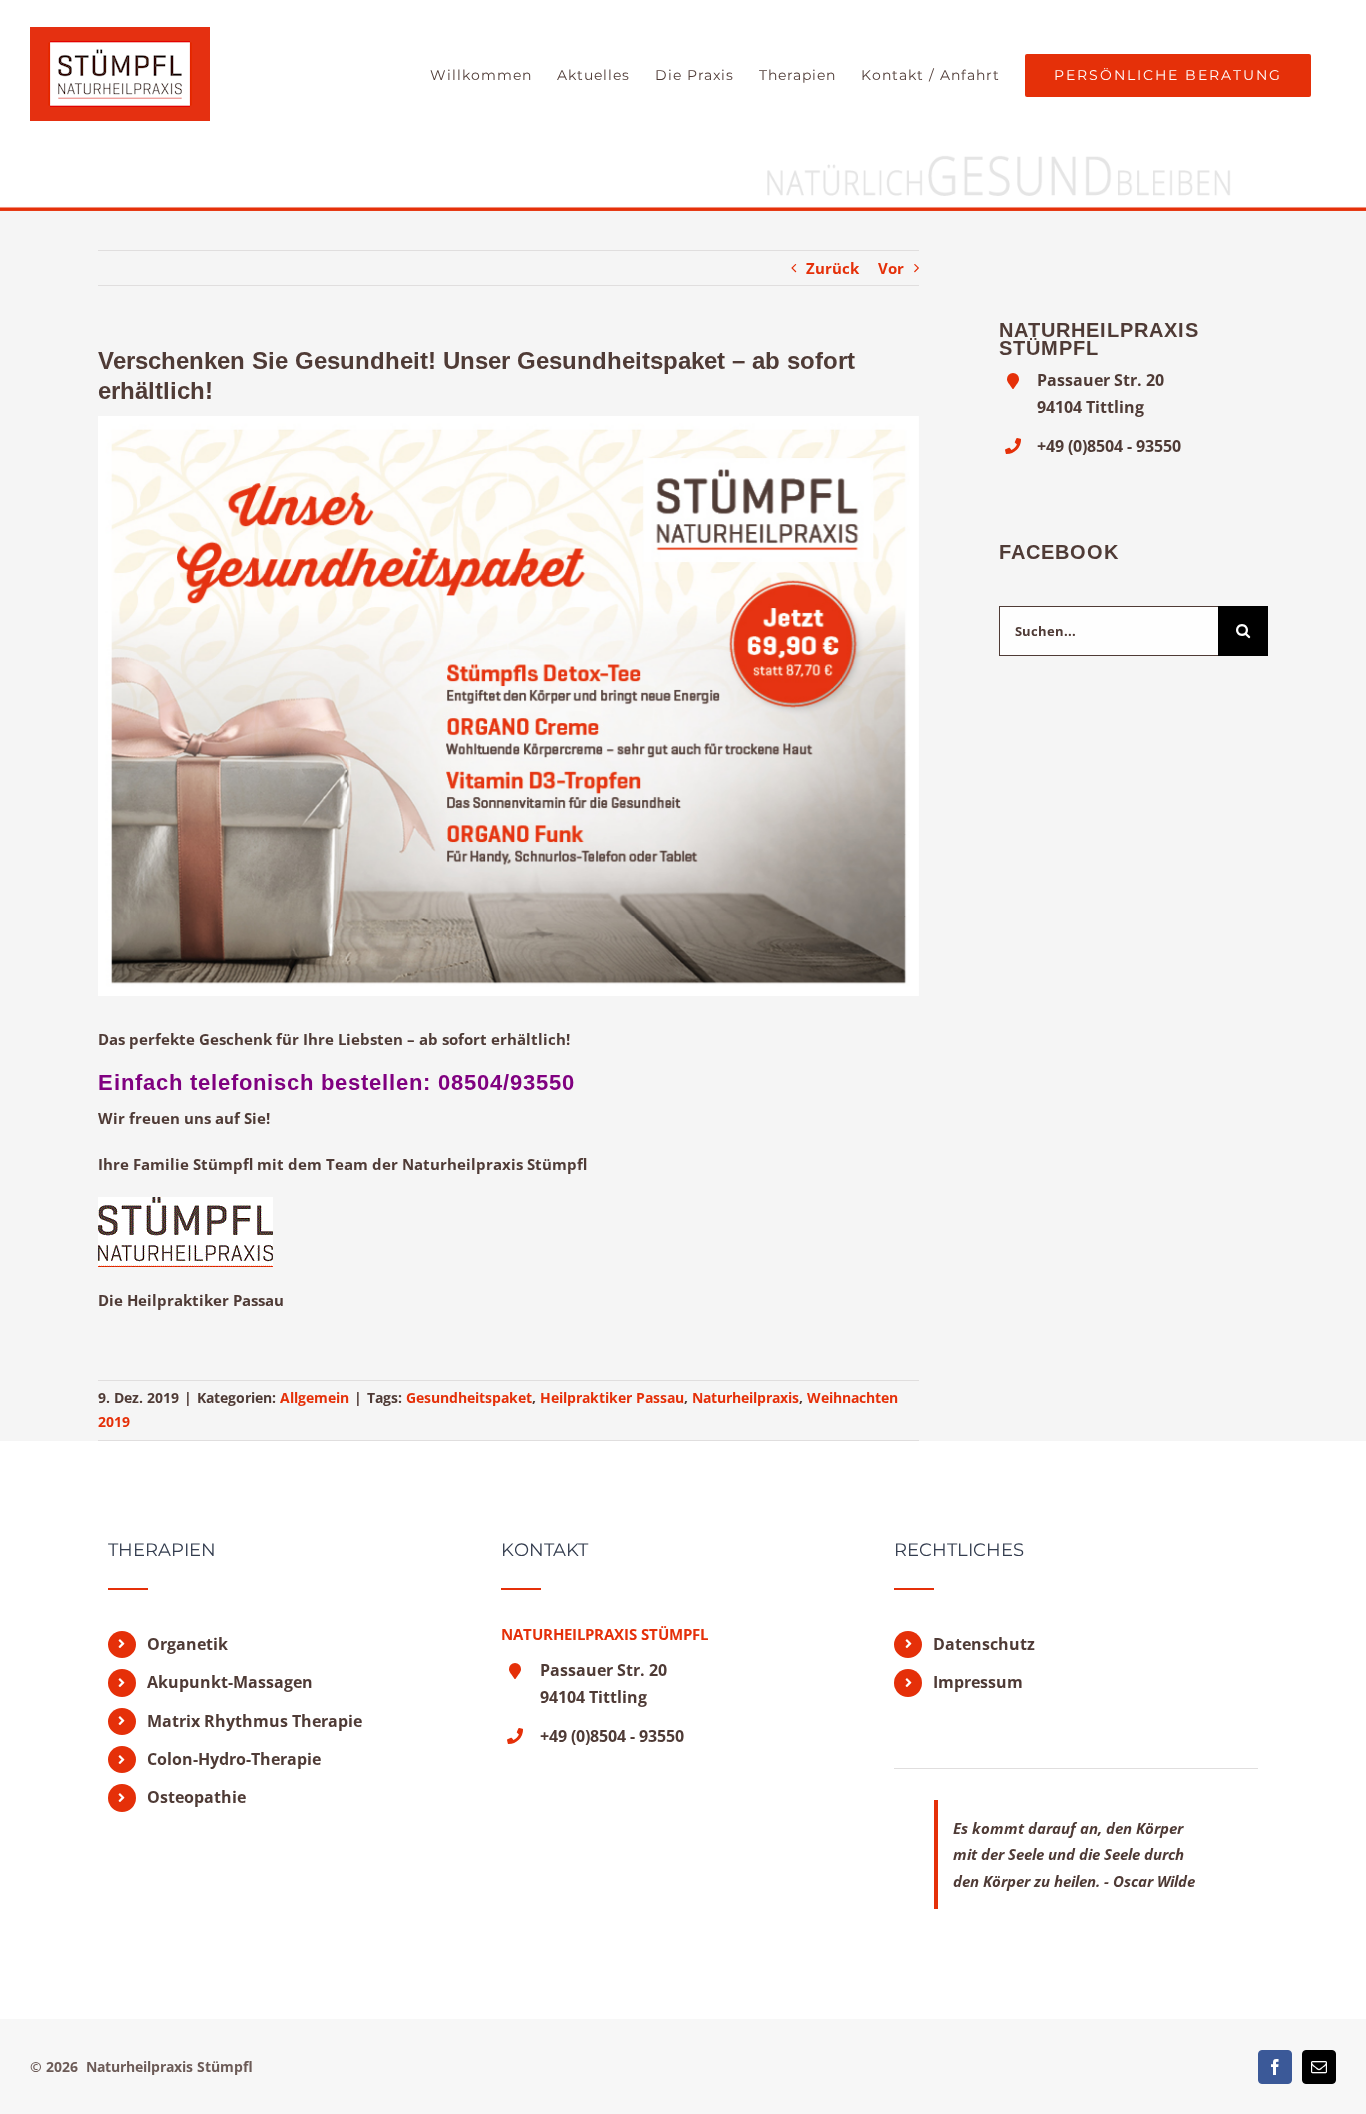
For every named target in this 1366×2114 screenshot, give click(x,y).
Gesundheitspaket (469, 1397)
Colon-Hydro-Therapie (234, 1759)
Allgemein (314, 1397)
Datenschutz (984, 1644)
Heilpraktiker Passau (612, 1397)
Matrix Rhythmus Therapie (254, 1721)
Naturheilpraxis (745, 1397)
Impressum (978, 1682)
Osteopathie (196, 1797)
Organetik (187, 1644)
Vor (891, 268)
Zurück (832, 268)
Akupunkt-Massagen (230, 1682)
